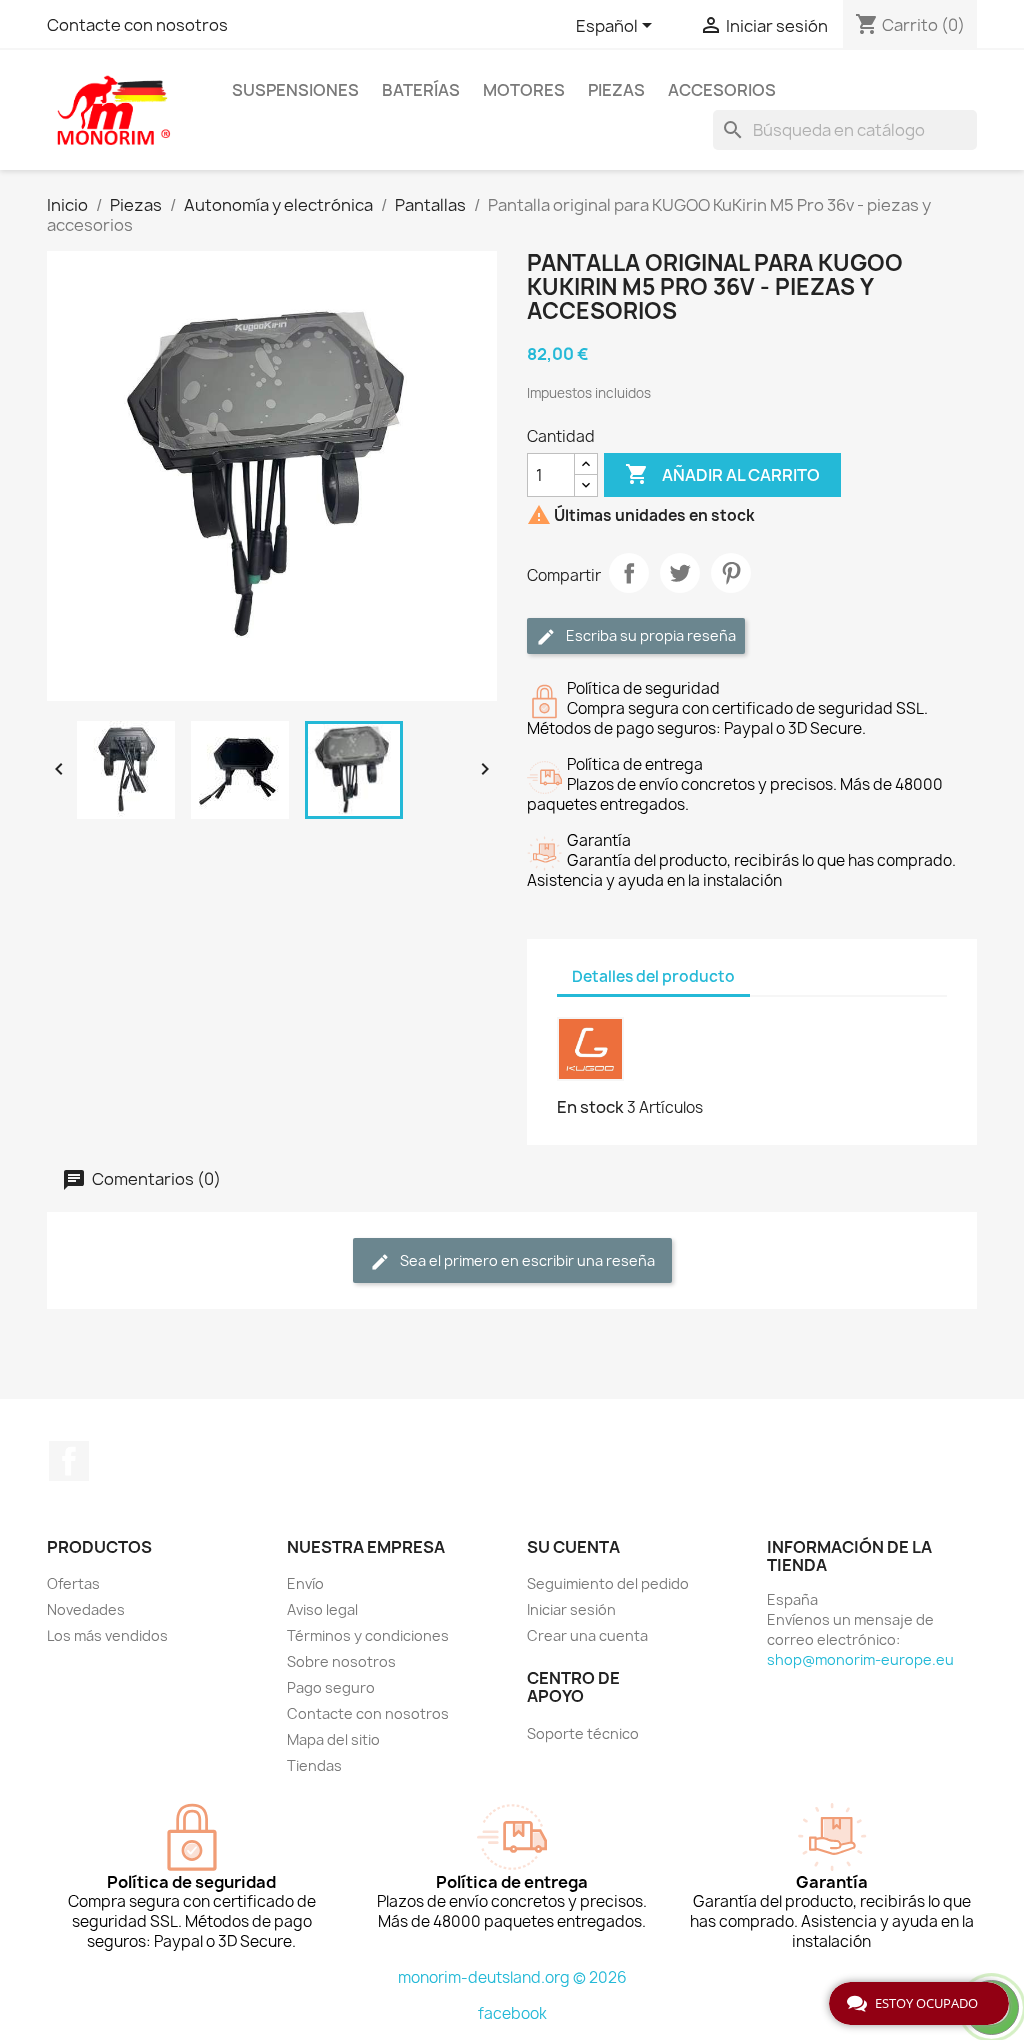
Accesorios (722, 90)
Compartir (629, 573)
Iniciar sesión (571, 1609)
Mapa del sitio (333, 1739)
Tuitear (680, 573)
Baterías (421, 90)
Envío (305, 1583)
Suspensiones (295, 90)
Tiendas (314, 1765)
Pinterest (731, 573)
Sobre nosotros (341, 1661)
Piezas (616, 90)
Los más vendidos (107, 1635)
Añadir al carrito (722, 474)
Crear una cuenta (587, 1635)
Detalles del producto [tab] (653, 976)
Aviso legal (322, 1609)
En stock (590, 1107)
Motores (524, 90)
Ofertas (73, 1583)
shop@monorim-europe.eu (860, 1659)
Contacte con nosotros (137, 25)
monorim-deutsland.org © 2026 (512, 1977)
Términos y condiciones (368, 1635)
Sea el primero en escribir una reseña (526, 1260)
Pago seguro (331, 1687)
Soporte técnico (583, 1733)
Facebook (69, 1461)
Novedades (86, 1609)
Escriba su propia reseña (649, 635)
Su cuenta (573, 1547)
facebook (512, 2013)
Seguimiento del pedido (608, 1583)
